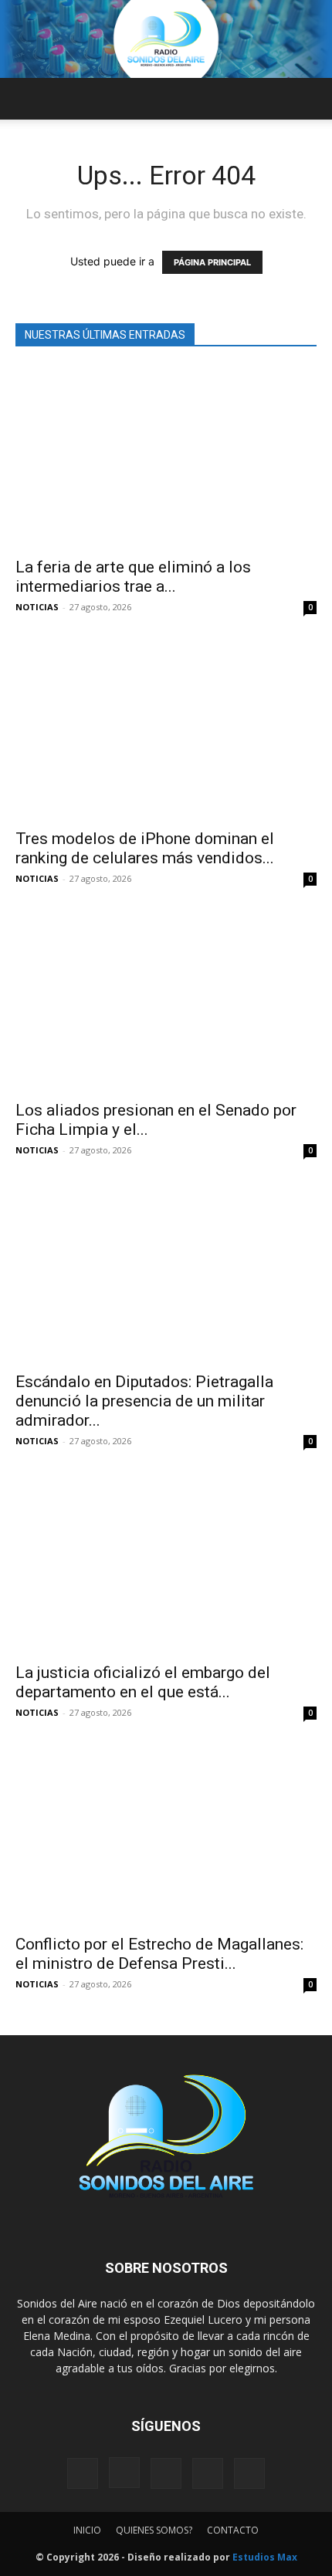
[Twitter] (208, 2473)
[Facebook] (83, 2473)
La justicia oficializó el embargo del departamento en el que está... (143, 1682)
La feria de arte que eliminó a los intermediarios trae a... (133, 577)
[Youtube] (249, 2473)
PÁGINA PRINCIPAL (212, 262)
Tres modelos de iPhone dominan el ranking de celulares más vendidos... (145, 848)
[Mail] (166, 2473)
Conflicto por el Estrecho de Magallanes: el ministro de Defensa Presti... (159, 1954)
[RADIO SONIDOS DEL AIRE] (166, 39)
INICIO (87, 2530)
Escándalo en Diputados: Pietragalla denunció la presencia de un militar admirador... (144, 1401)
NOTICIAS (37, 607)
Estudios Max (265, 2557)
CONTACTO (233, 2530)
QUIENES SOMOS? (154, 2530)
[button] (26, 99)
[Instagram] (124, 2473)
